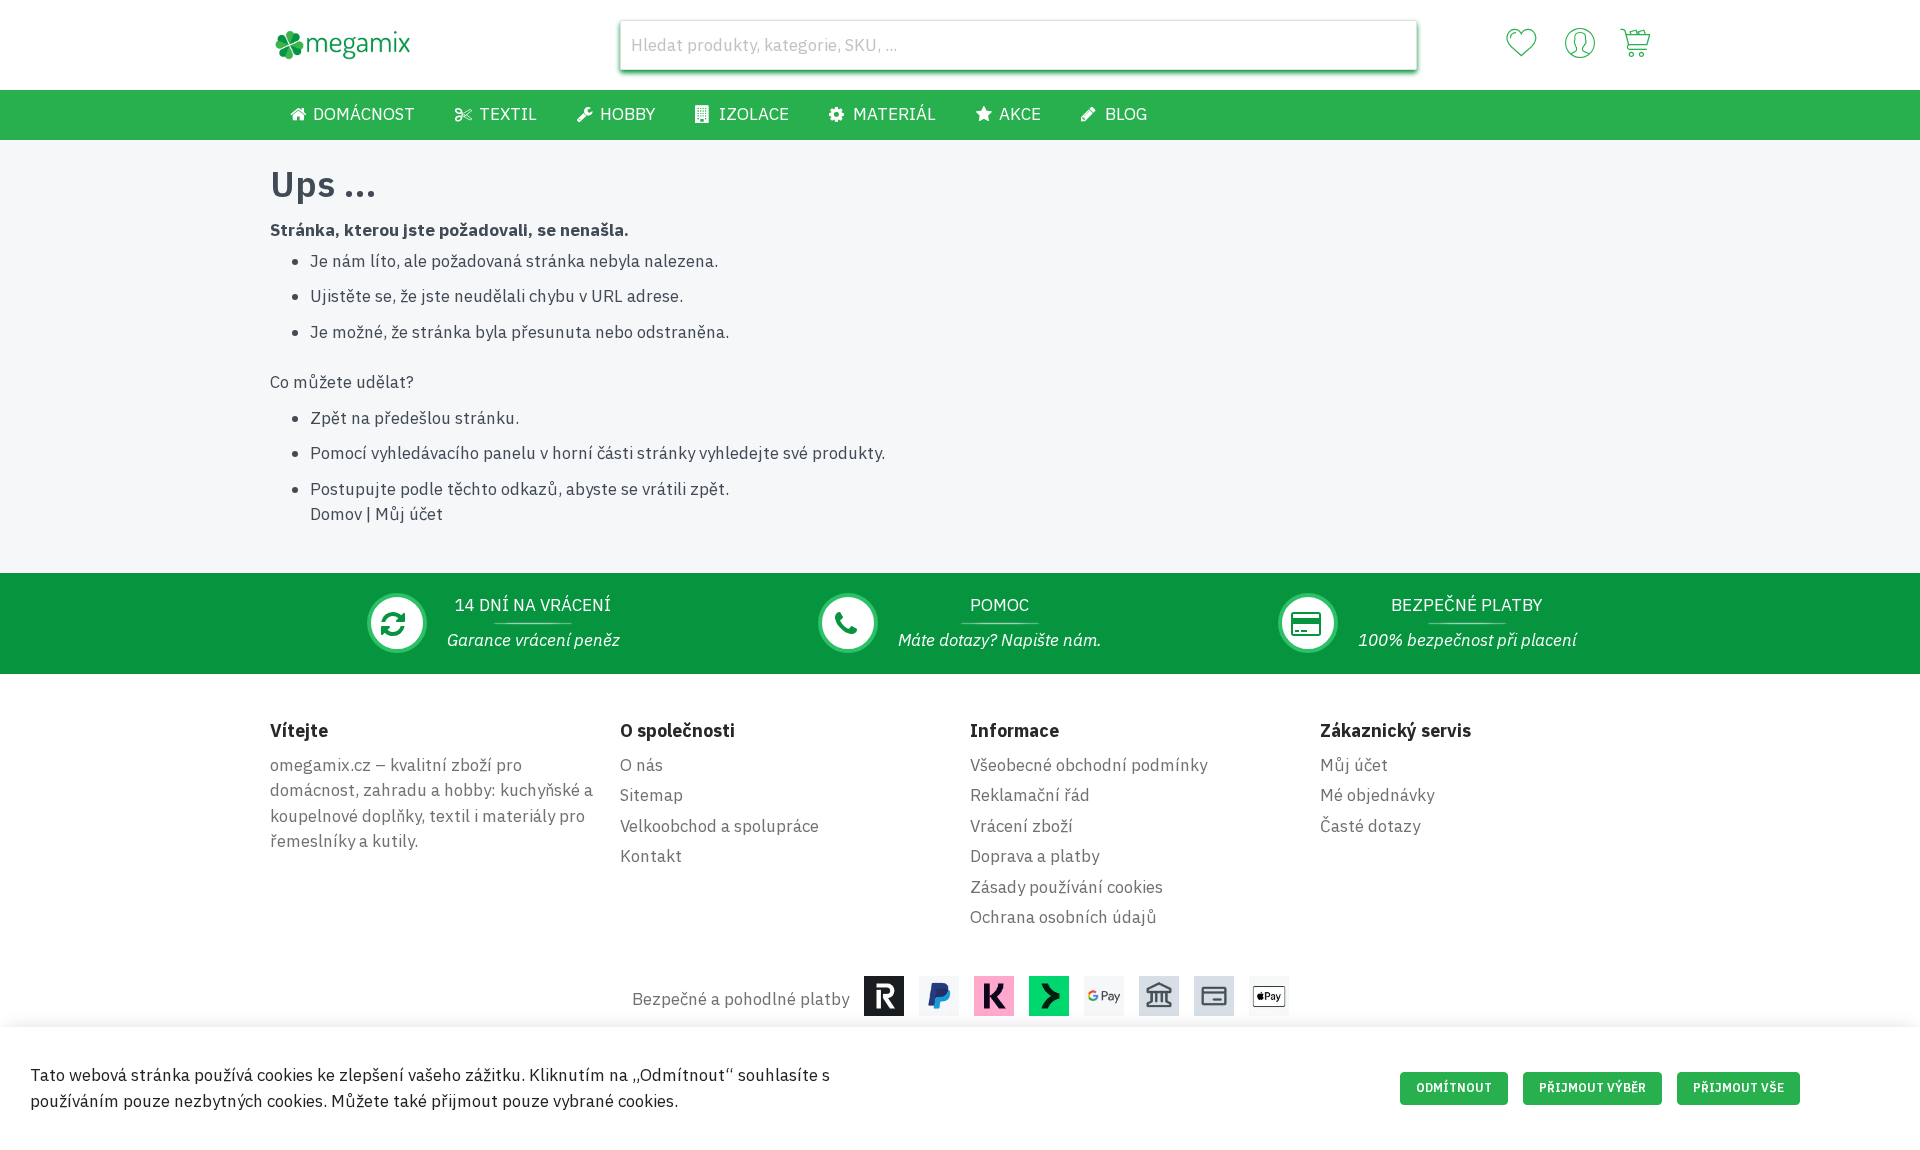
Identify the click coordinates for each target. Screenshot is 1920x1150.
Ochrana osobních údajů (1063, 917)
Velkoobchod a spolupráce (719, 826)
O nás (641, 765)
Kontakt (651, 856)
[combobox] (1018, 45)
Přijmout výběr (1592, 1087)
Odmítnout (1454, 1087)
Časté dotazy (1370, 826)
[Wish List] (1521, 43)
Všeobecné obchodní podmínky (1088, 765)
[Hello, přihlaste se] (1580, 48)
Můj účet (409, 514)
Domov (336, 514)
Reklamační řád (1030, 795)
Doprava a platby (1034, 856)
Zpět (328, 418)
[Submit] (1392, 45)
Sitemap (651, 795)
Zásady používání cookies (1066, 887)
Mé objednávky (1377, 795)
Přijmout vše (1738, 1087)
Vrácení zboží (1021, 826)
